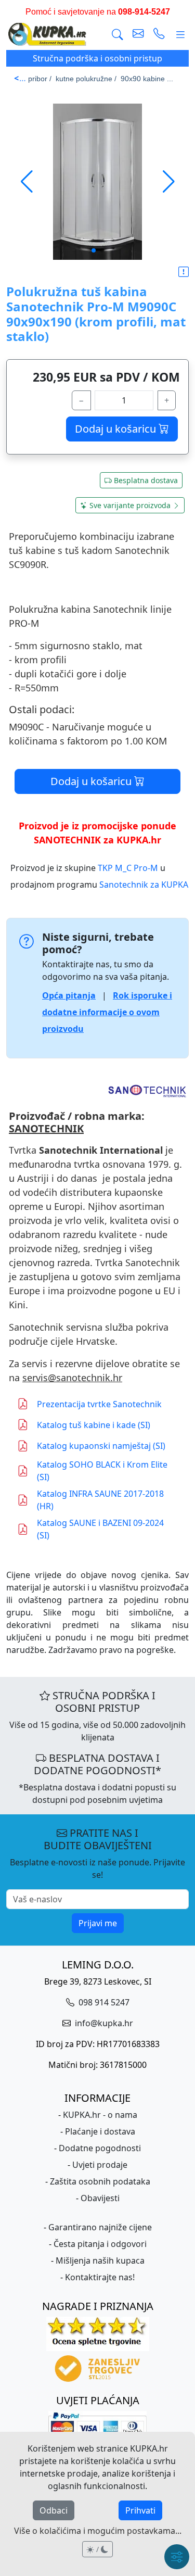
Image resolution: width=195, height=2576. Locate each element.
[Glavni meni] (180, 35)
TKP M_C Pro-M (128, 868)
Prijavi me (98, 1923)
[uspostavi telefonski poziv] (159, 35)
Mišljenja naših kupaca (100, 2261)
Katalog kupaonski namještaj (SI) (101, 1446)
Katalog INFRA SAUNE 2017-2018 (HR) (100, 1500)
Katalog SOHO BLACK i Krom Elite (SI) (102, 1471)
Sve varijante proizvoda (130, 505)
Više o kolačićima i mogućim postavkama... (98, 2531)
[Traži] (118, 35)
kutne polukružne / (86, 79)
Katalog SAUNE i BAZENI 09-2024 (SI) (100, 1529)
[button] (169, 182)
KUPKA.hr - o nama (100, 2115)
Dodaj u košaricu (117, 429)
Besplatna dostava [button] (146, 480)
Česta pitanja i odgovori (100, 2244)
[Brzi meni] (177, 2557)
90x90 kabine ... (147, 79)
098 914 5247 (103, 2002)
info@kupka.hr (103, 2023)
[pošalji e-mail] (138, 35)
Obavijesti (100, 2198)
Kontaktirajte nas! (100, 2277)
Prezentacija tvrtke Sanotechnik (99, 1404)
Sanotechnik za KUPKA (144, 885)
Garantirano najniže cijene (100, 2227)
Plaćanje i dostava (100, 2131)
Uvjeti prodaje (100, 2165)
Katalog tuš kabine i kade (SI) (94, 1425)
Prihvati (140, 2510)
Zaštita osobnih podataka (100, 2181)
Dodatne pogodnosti (100, 2148)
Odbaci (54, 2510)
